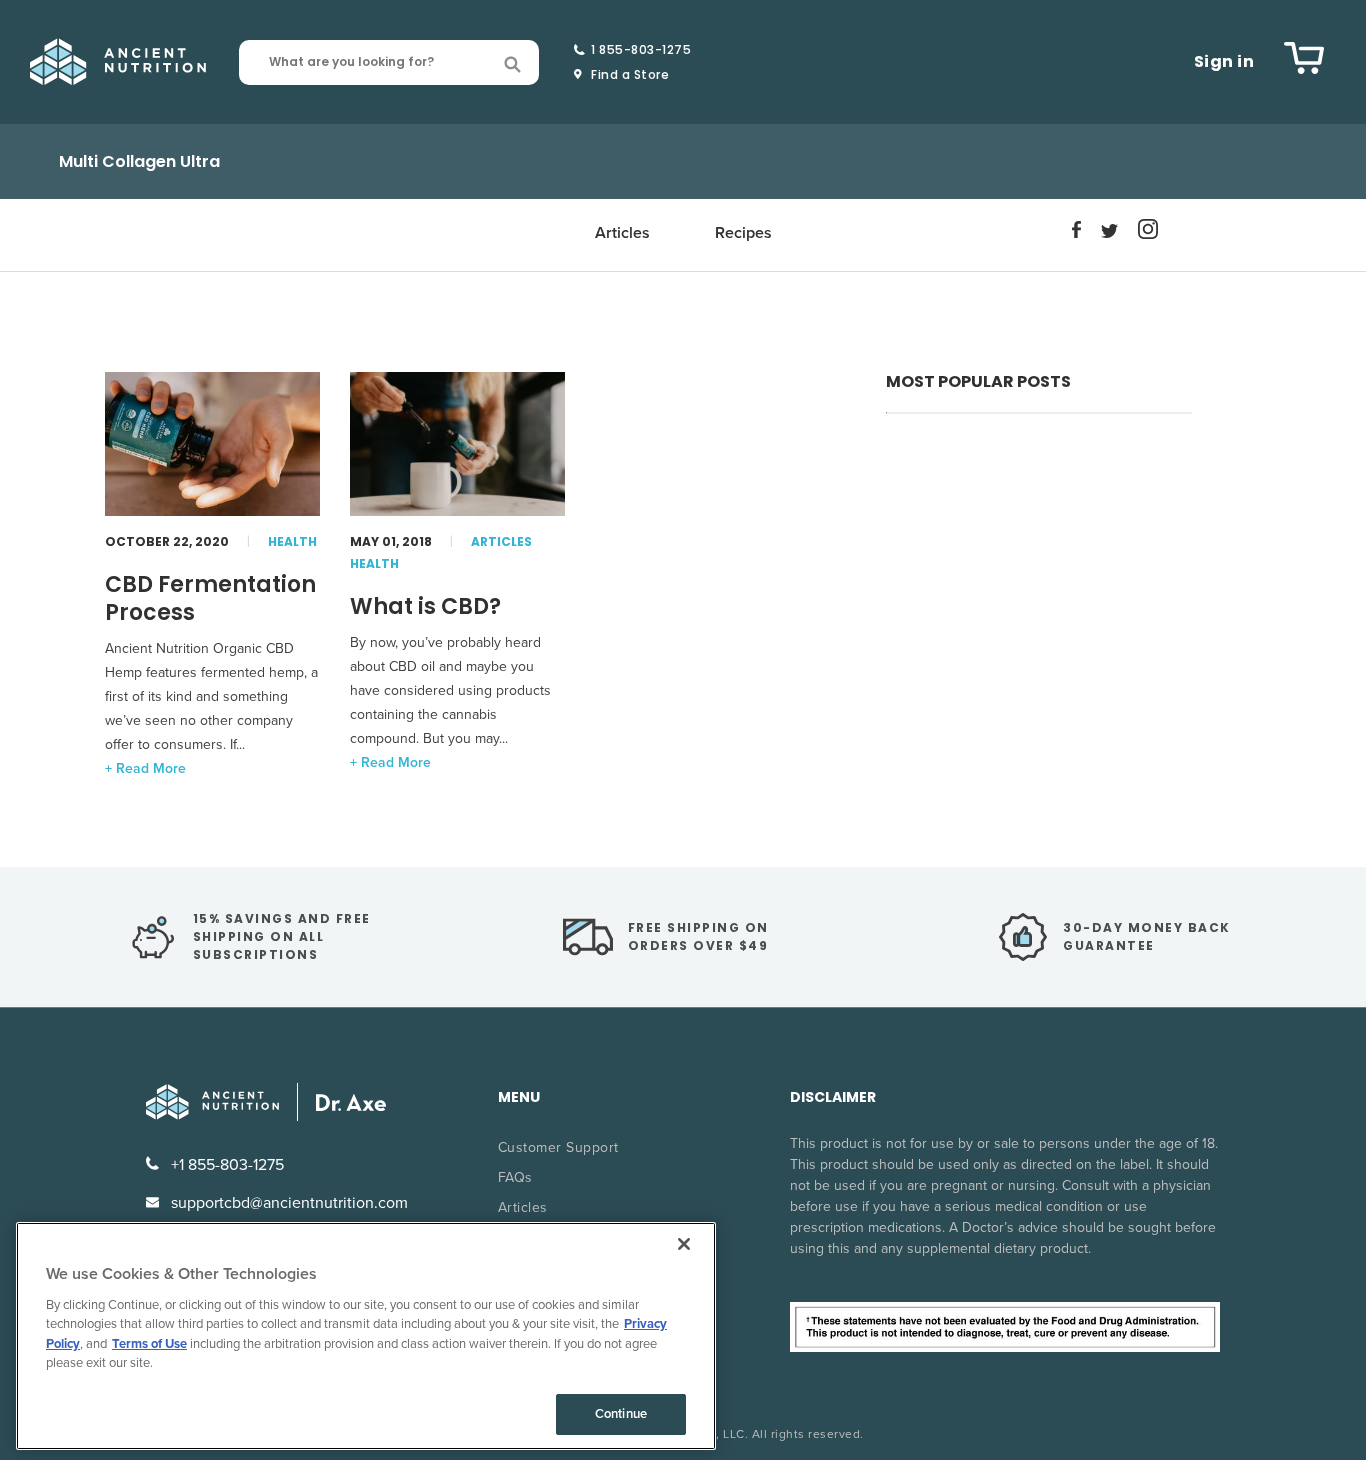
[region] (366, 1336)
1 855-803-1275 (641, 50)
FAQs (515, 1177)
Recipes (743, 233)
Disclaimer (833, 1097)
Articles (622, 233)
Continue (621, 1414)
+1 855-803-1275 (225, 1165)
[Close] (684, 1244)
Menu (519, 1097)
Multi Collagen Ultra (139, 161)
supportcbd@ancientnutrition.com (287, 1203)
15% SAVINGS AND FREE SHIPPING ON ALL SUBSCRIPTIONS (282, 936)
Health (292, 541)
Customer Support (558, 1147)
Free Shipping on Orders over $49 (698, 936)
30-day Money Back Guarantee (1147, 936)
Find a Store (630, 75)
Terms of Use (149, 1344)
